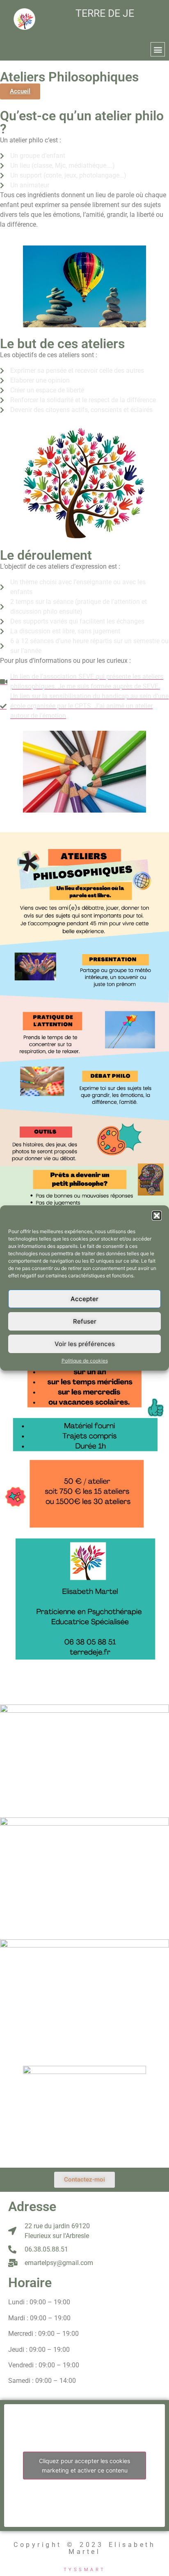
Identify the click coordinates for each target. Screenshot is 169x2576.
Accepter (84, 1299)
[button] (157, 1216)
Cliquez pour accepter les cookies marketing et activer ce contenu (84, 2466)
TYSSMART (85, 2570)
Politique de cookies (85, 1361)
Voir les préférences (85, 1344)
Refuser (85, 1321)
